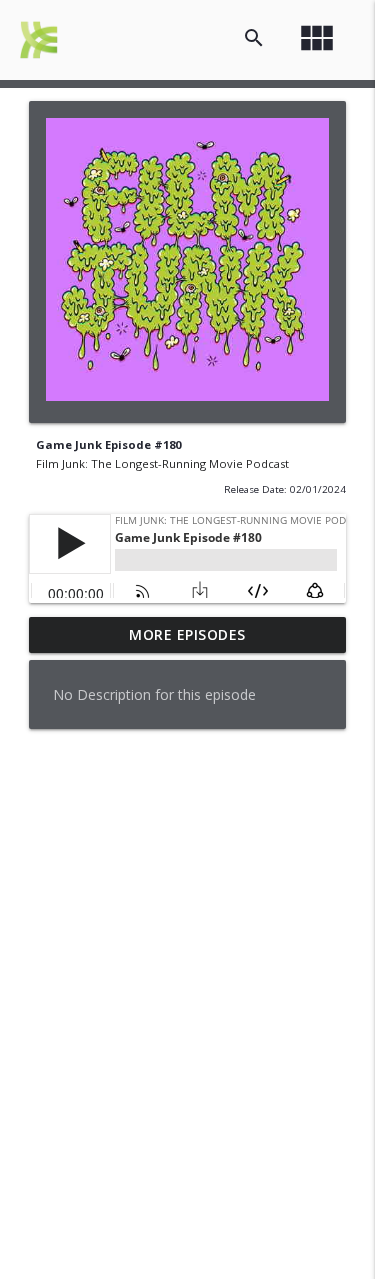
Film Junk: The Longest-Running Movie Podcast (162, 463)
